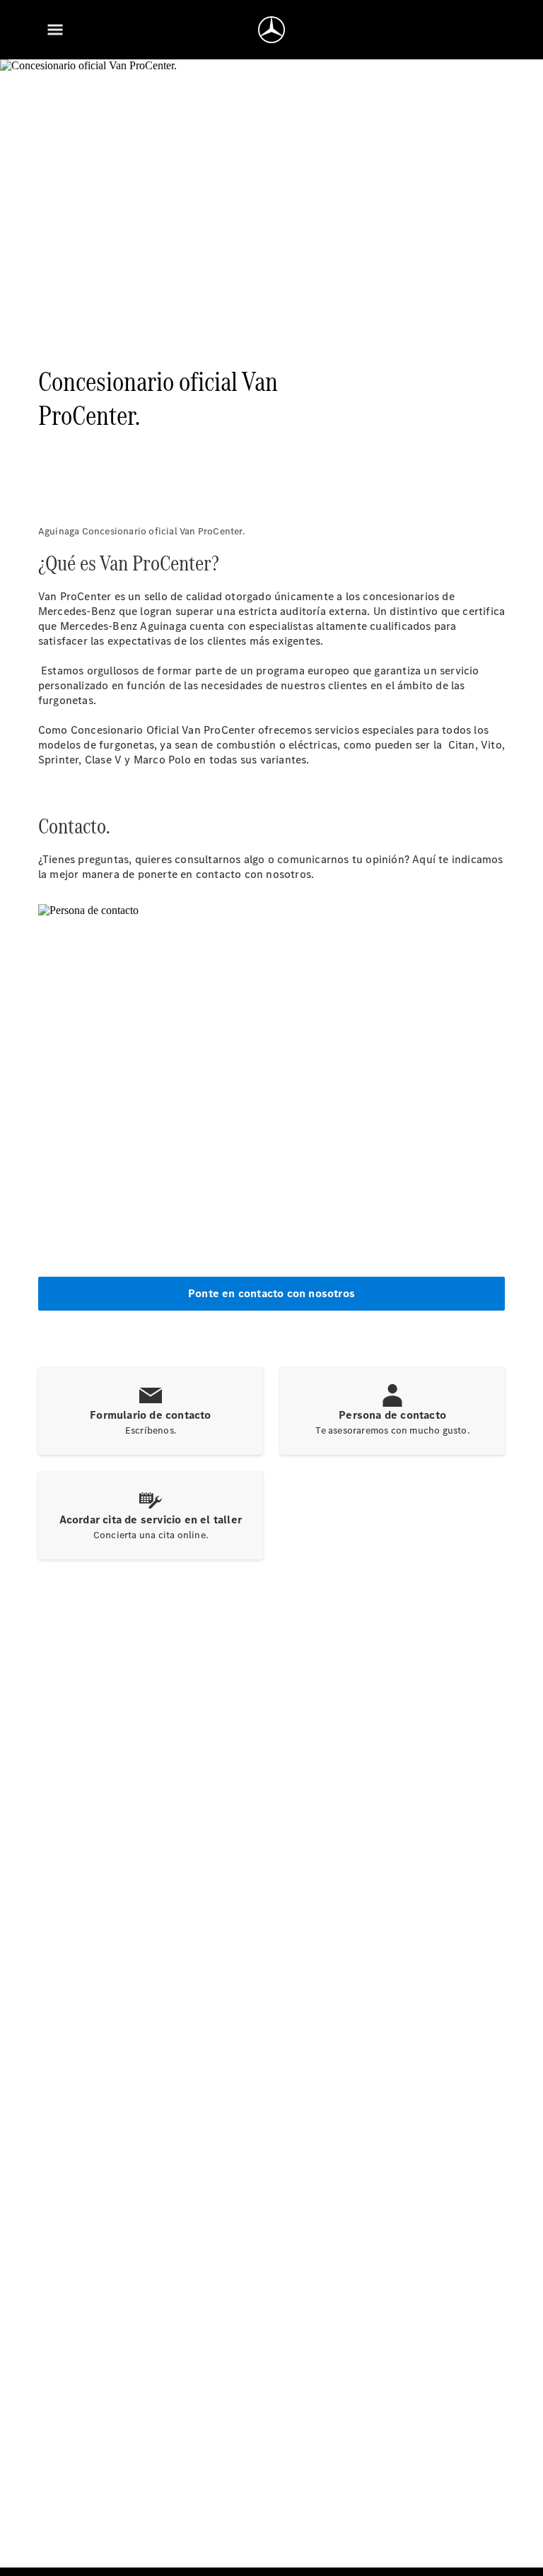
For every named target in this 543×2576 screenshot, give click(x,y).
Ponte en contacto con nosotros (271, 1293)
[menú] (55, 30)
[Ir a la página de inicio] (271, 30)
